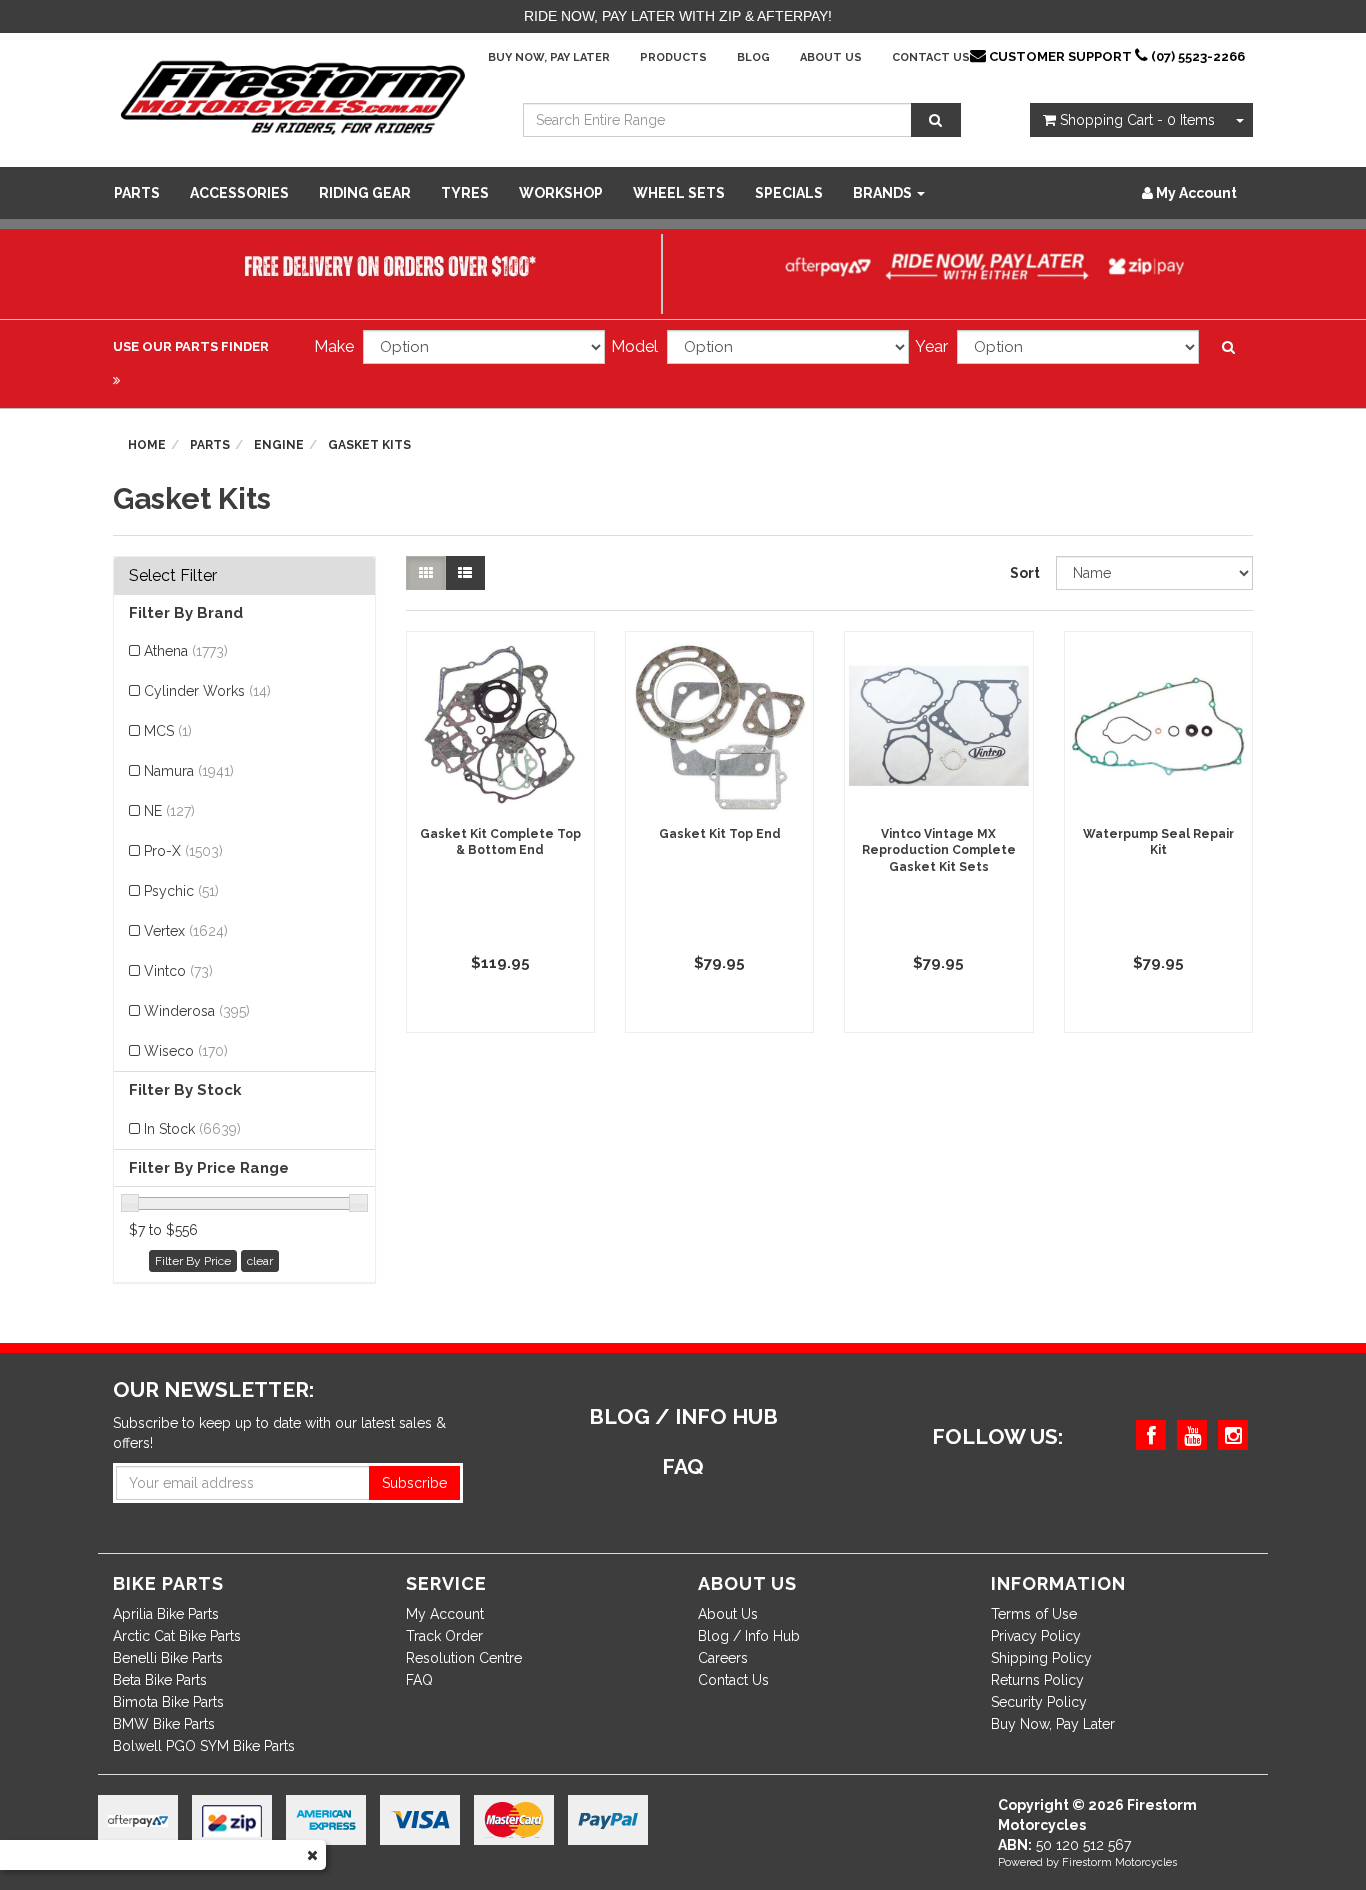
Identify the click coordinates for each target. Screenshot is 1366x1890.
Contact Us (931, 57)
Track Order (444, 1636)
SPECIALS (789, 193)
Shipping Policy (1041, 1658)
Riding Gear (365, 193)
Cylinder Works (207, 691)
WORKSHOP (561, 193)
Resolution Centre (464, 1658)
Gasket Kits (369, 445)
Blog (753, 57)
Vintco (178, 971)
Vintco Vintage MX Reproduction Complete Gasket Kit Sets (939, 851)
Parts (137, 193)
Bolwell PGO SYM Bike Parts (204, 1746)
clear (260, 1261)
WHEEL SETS (679, 193)
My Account (445, 1614)
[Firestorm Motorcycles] (293, 96)
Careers (723, 1658)
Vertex (186, 931)
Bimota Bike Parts (168, 1702)
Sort (1025, 573)
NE (169, 811)
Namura (189, 771)
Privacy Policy (1036, 1636)
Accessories (239, 193)
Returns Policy (1037, 1680)
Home (147, 445)
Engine (279, 445)
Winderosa (197, 1011)
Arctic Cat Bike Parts (177, 1636)
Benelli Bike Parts (168, 1658)
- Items (1137, 120)
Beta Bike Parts (160, 1680)
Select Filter (173, 576)
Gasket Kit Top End (720, 834)
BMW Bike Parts (164, 1724)
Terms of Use (1034, 1614)
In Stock (192, 1129)
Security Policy (1039, 1702)
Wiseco (186, 1051)
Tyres (465, 193)
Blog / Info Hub (749, 1636)
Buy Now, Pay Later (549, 57)
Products (673, 57)
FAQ (419, 1680)
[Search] (936, 120)
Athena (186, 651)
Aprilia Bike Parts (166, 1614)
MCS (168, 731)
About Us (831, 57)
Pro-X (183, 851)
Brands (884, 193)
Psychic (181, 891)
